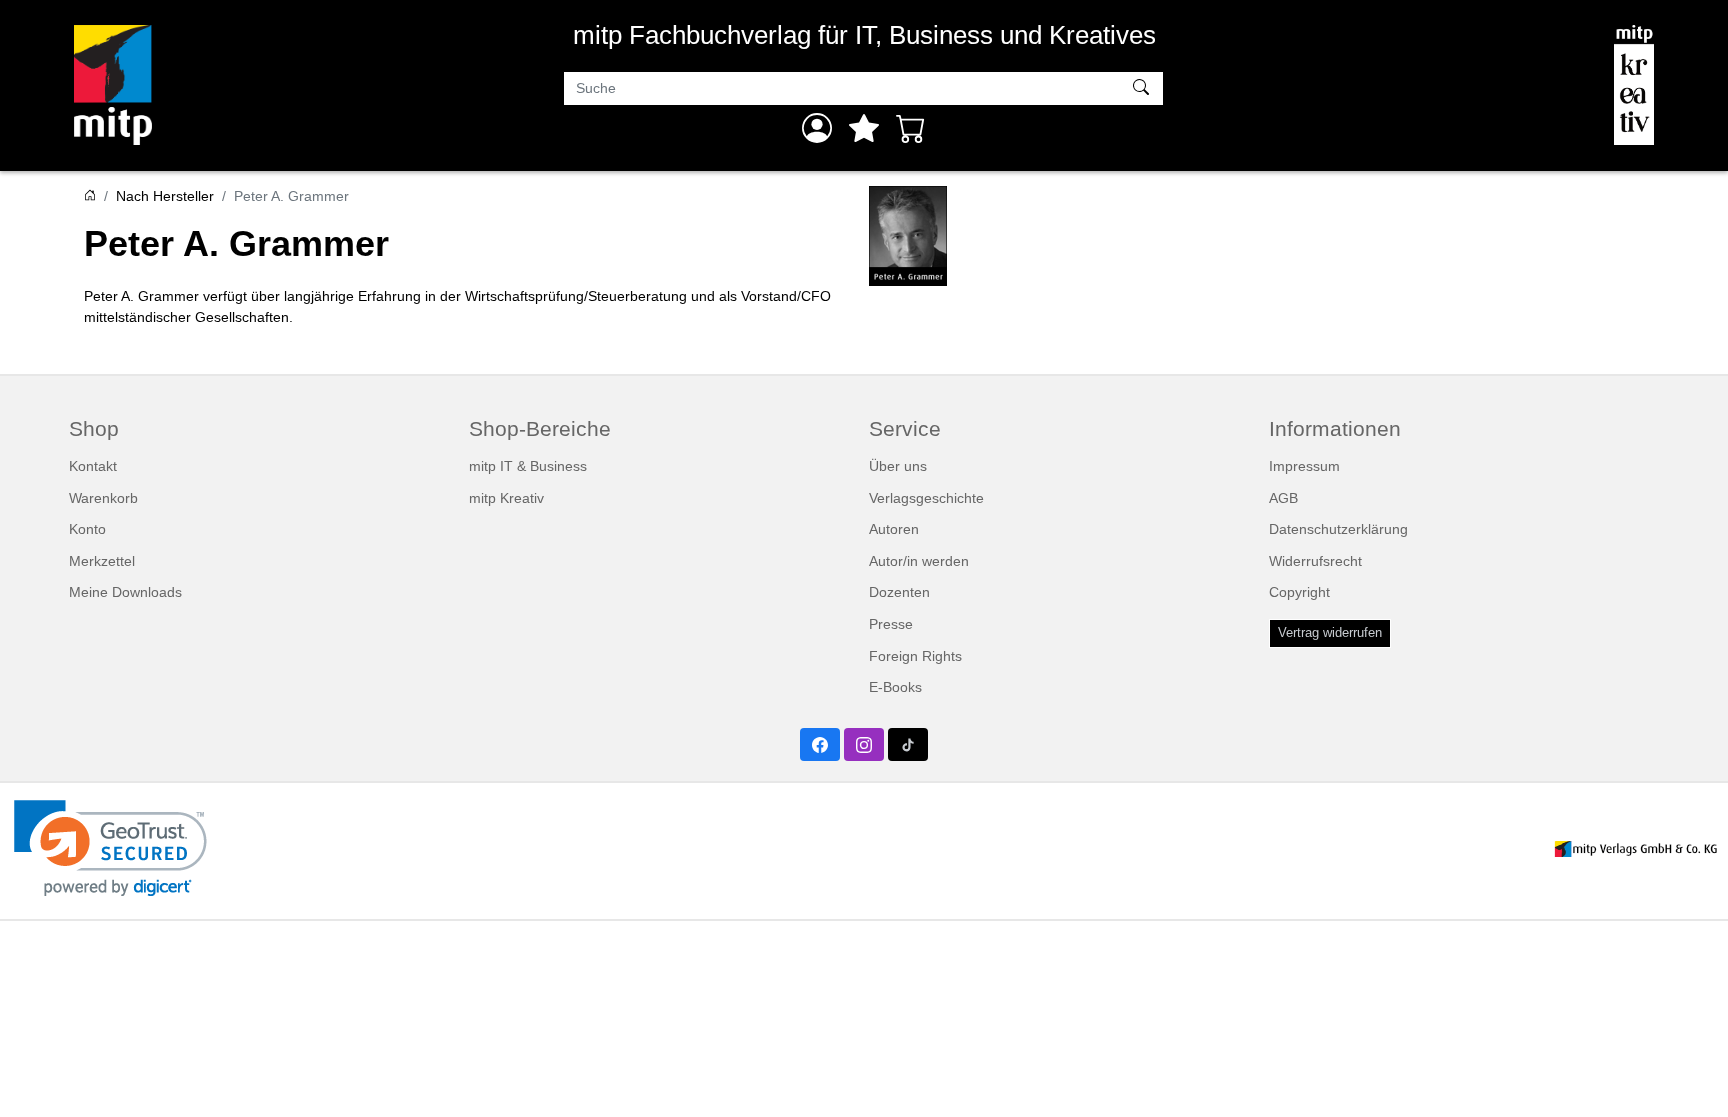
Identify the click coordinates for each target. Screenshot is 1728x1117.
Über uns (898, 466)
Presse (891, 624)
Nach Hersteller (165, 196)
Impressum (1304, 466)
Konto (87, 529)
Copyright (1299, 592)
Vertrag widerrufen (1330, 633)
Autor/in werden (919, 561)
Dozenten (899, 592)
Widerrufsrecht (1315, 561)
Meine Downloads (125, 592)
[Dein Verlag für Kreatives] (1634, 85)
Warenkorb (103, 498)
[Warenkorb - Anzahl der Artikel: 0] (911, 128)
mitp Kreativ (506, 498)
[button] (110, 848)
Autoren (894, 529)
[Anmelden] (817, 128)
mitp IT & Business (528, 466)
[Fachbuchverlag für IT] (113, 85)
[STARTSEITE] (90, 196)
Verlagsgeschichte (926, 498)
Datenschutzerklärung (1338, 529)
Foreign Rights (915, 656)
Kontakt (93, 466)
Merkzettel (102, 561)
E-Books (895, 687)
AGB (1283, 498)
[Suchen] (1143, 89)
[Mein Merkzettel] (864, 128)
